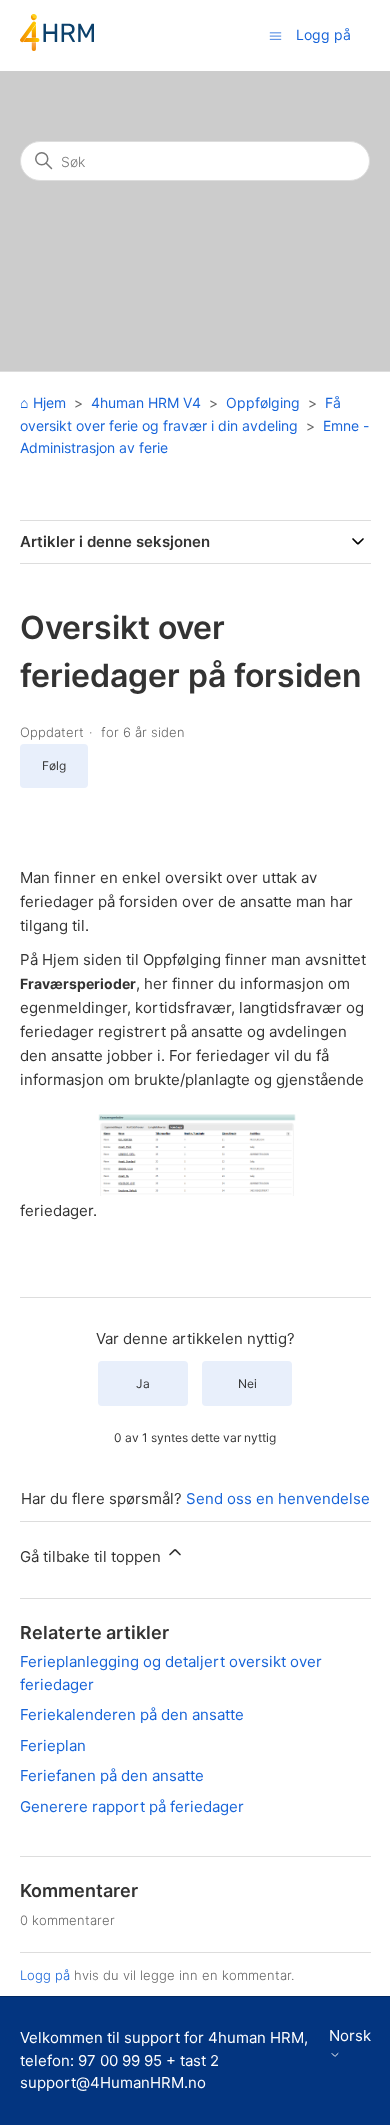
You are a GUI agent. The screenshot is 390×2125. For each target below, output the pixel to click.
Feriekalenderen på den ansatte (132, 1714)
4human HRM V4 (146, 402)
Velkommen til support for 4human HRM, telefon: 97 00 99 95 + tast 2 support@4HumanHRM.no (164, 2060)
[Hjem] (57, 45)
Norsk (350, 2036)
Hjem (49, 402)
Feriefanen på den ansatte (112, 1775)
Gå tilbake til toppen (92, 1556)
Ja (143, 1383)
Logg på (45, 1975)
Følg (54, 765)
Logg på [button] (323, 34)
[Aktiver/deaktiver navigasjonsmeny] (275, 34)
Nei (247, 1383)
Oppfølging (263, 402)
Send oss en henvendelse (278, 1498)
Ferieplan (53, 1745)
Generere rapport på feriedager (132, 1806)
